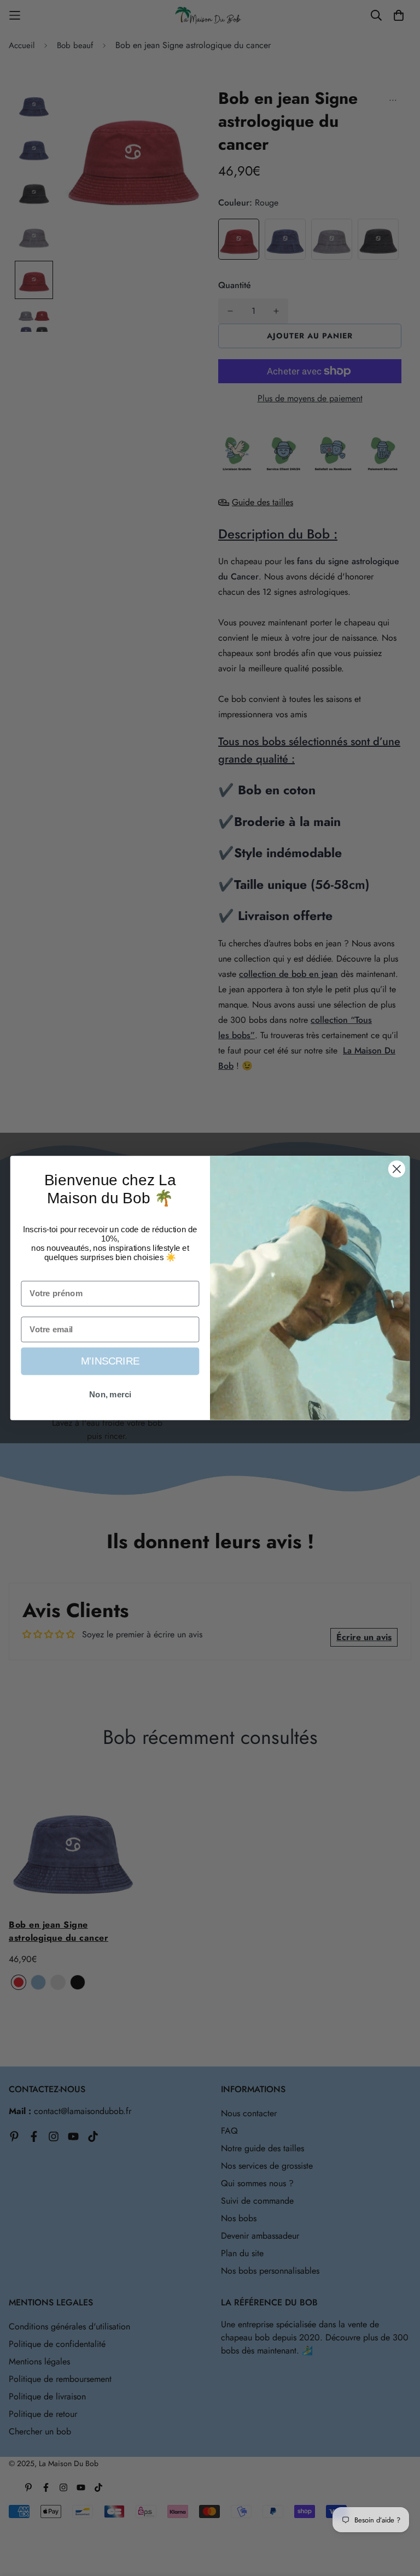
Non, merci (110, 1395)
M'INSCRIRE (110, 1362)
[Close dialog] (397, 1169)
